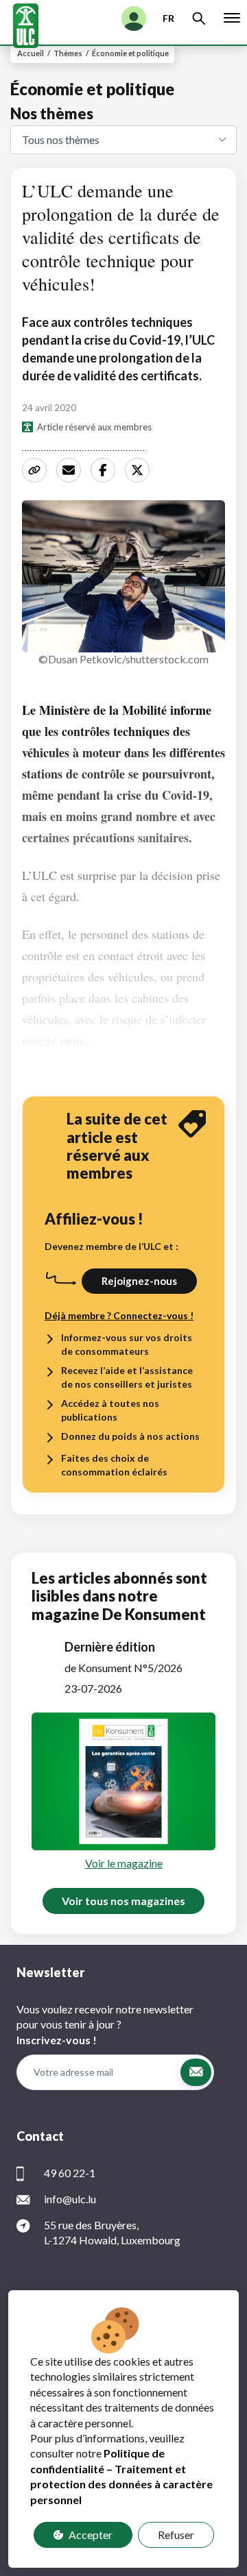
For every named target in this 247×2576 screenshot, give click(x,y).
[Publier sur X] (139, 470)
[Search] (199, 19)
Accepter (91, 2535)
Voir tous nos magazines (123, 1901)
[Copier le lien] (36, 470)
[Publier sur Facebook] (105, 470)
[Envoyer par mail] (71, 470)
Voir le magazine (124, 1863)
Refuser (176, 2535)
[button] (196, 2072)
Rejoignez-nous (139, 1281)
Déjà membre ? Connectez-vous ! (119, 1315)
